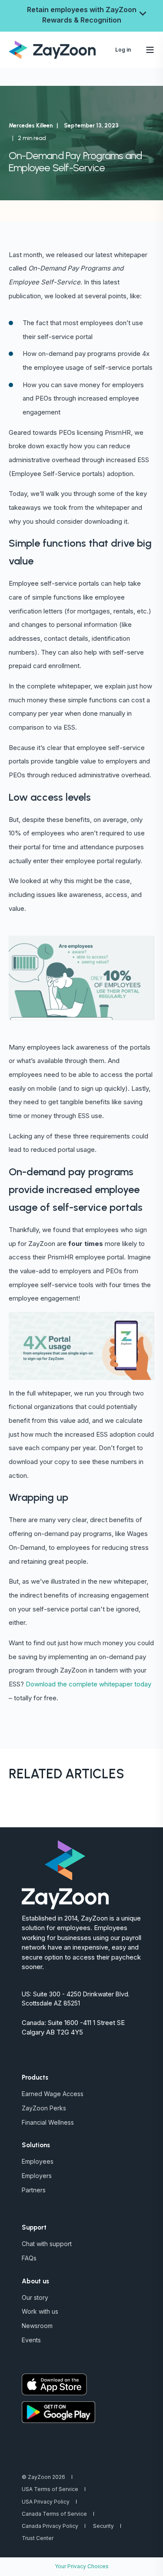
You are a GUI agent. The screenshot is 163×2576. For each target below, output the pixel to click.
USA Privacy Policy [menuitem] (46, 2502)
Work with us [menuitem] (40, 2311)
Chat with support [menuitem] (47, 2244)
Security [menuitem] (103, 2526)
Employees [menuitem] (38, 2161)
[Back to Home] (52, 49)
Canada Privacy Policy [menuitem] (50, 2526)
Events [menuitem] (31, 2340)
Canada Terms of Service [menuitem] (54, 2514)
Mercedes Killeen (31, 126)
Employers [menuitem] (37, 2176)
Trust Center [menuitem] (38, 2538)
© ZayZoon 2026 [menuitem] (43, 2477)
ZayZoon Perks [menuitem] (44, 2108)
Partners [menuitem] (34, 2190)
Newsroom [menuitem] (37, 2326)
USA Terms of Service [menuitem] (50, 2489)
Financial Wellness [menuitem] (48, 2122)
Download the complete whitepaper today (88, 1684)
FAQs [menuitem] (29, 2258)
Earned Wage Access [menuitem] (53, 2094)
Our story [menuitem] (35, 2297)
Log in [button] (123, 50)
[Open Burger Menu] (150, 50)
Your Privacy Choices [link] (82, 2566)
